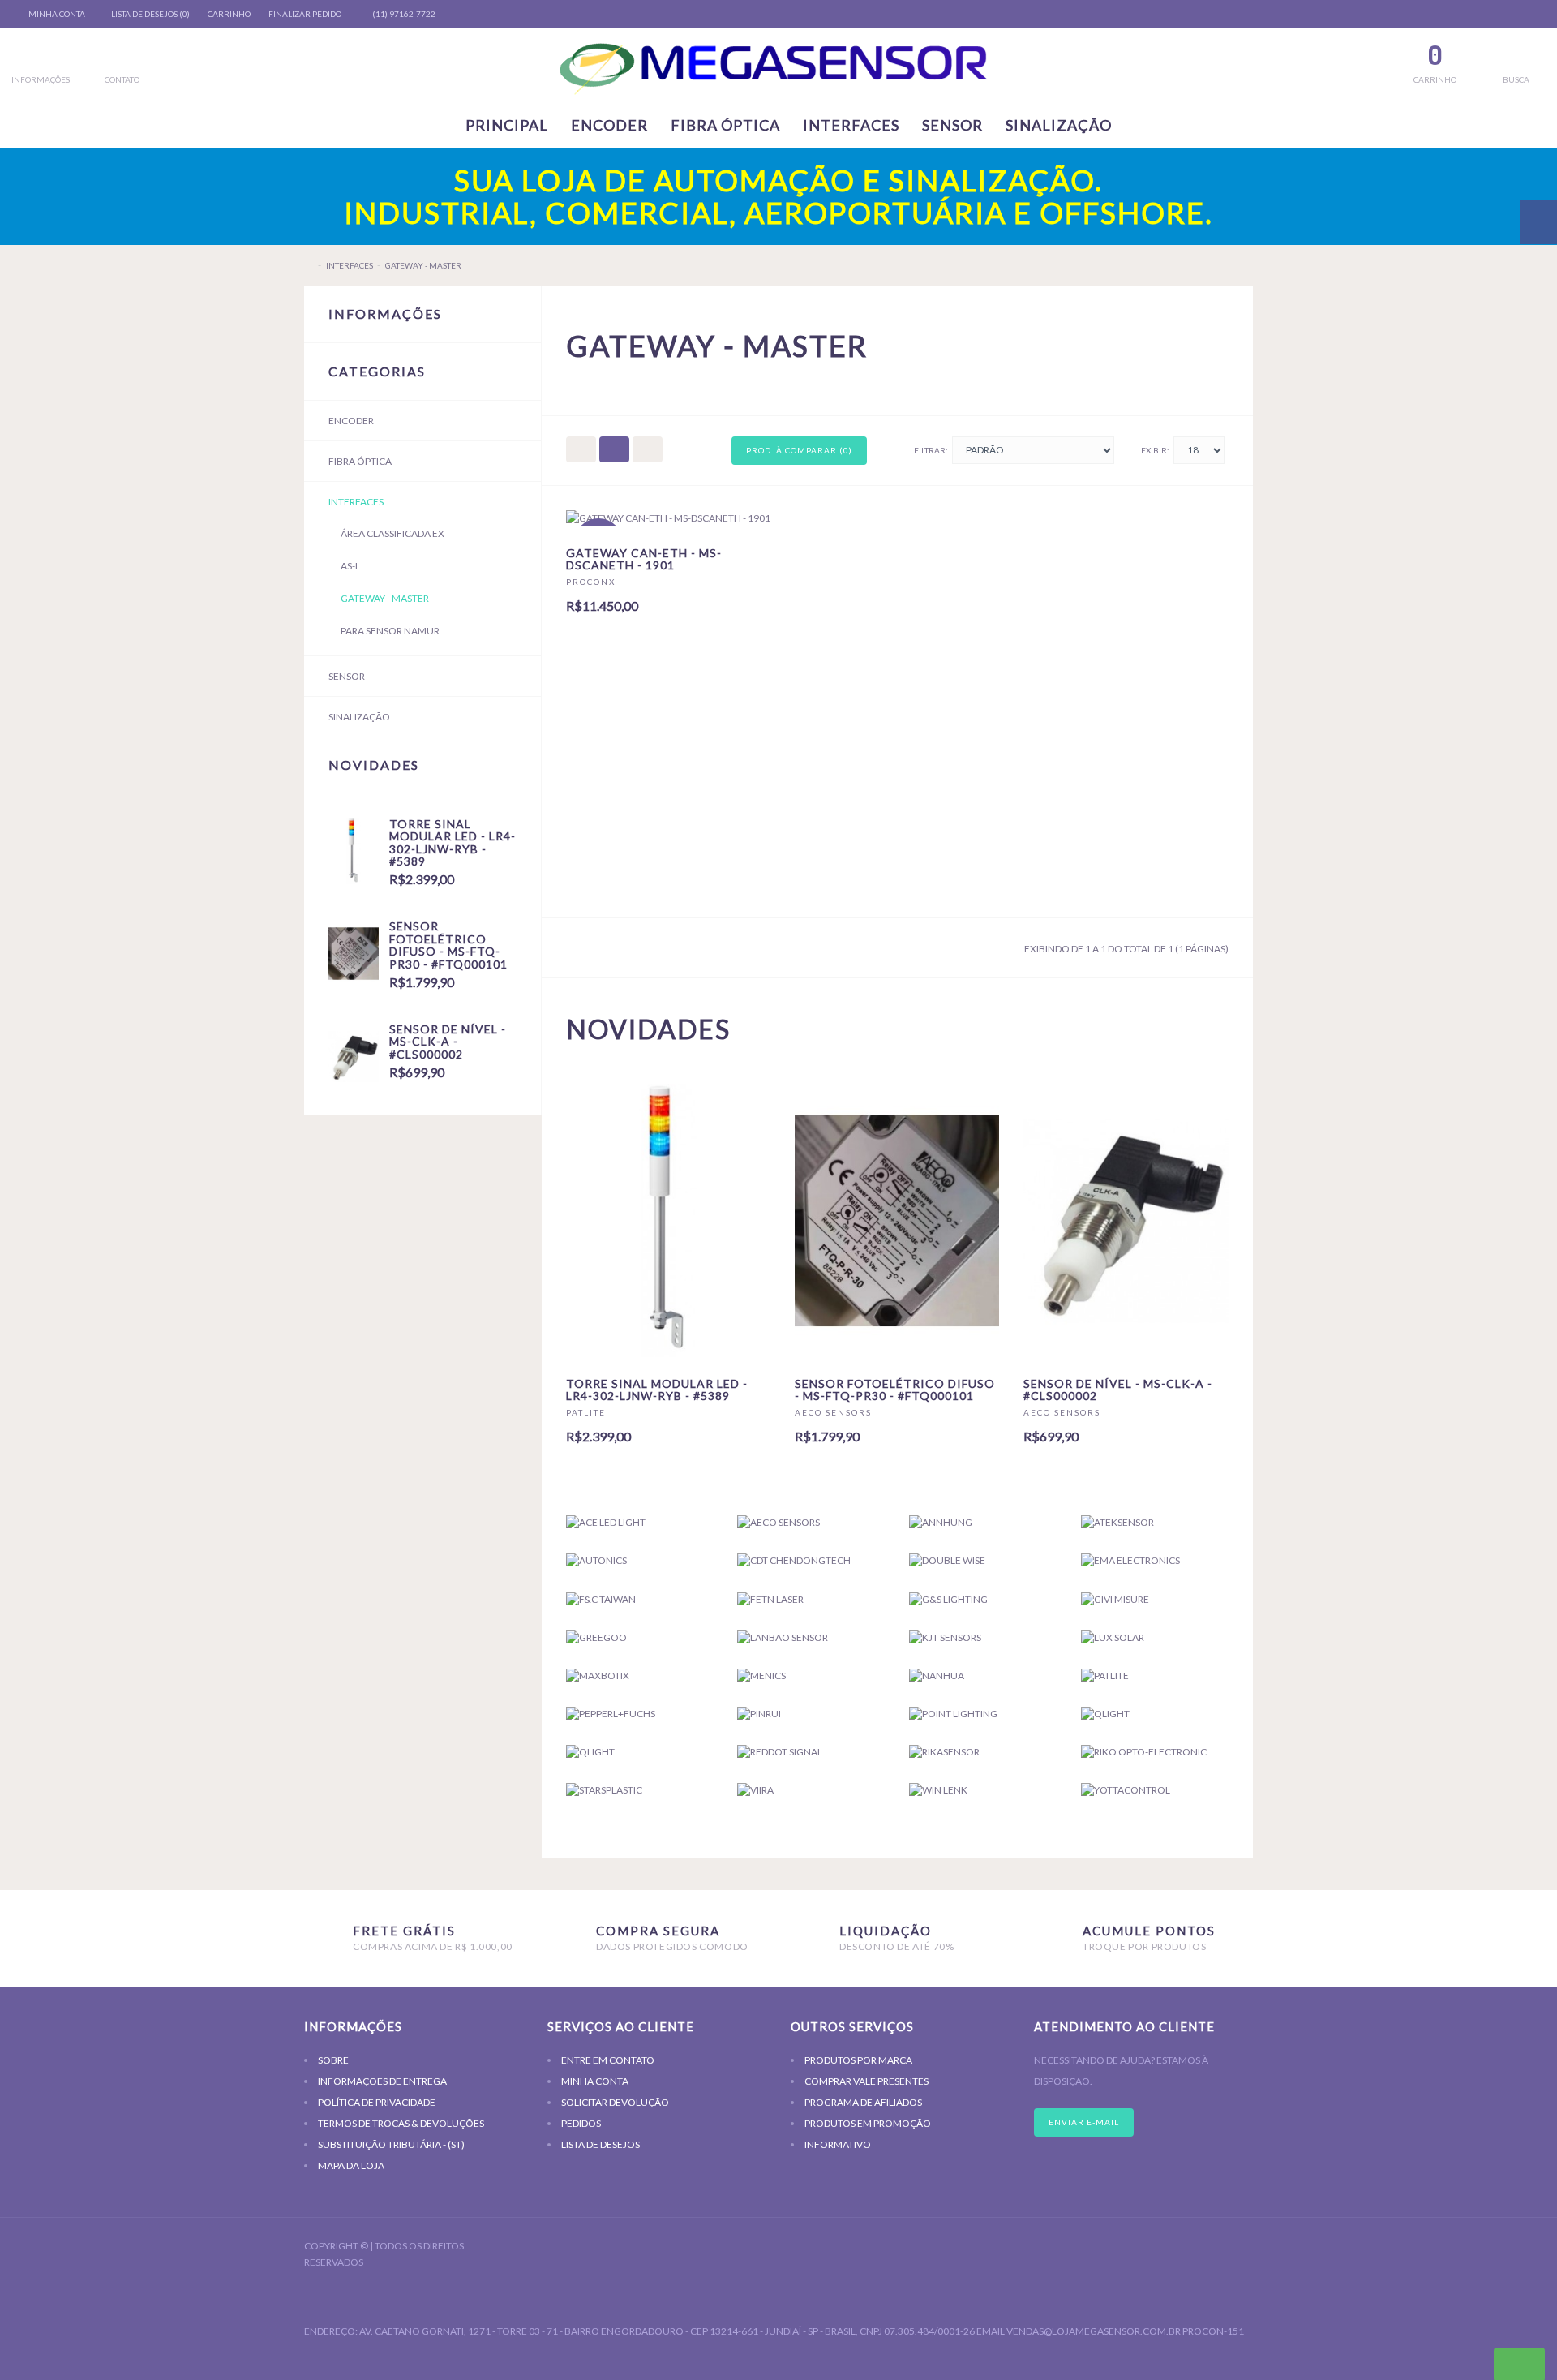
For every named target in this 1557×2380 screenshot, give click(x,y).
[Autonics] (640, 1560)
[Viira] (811, 1790)
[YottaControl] (1155, 1790)
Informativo (838, 2144)
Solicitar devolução (615, 2102)
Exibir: (1155, 450)
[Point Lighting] (983, 1714)
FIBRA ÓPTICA (725, 125)
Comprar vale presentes (866, 2081)
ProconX (591, 582)
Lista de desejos (600, 2144)
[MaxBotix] (640, 1675)
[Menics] (811, 1675)
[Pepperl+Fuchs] (640, 1714)
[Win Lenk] (983, 1790)
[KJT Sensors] (983, 1637)
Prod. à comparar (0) (799, 450)
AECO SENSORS (833, 1412)
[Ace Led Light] (640, 1522)
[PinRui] (811, 1714)
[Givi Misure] (1155, 1599)
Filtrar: (931, 450)
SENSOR (952, 125)
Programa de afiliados (863, 2102)
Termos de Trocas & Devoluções (401, 2123)
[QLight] (1155, 1714)
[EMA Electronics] (1155, 1560)
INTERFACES (851, 125)
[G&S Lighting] (983, 1599)
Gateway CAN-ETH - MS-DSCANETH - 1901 (644, 559)
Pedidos (581, 2123)
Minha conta (595, 2081)
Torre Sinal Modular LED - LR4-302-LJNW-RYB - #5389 (453, 842)
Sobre (333, 2060)
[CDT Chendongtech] (811, 1560)
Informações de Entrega (382, 2081)
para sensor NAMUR (390, 631)
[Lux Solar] (1155, 1637)
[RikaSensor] (983, 1752)
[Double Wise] (983, 1560)
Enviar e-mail (1084, 2122)
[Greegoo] (640, 1637)
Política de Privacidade (377, 2102)
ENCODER (609, 125)
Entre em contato (608, 2060)
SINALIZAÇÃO (1059, 125)
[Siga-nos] (1233, 2248)
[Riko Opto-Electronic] (1155, 1752)
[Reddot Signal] (811, 1752)
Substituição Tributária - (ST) (391, 2144)
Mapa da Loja (351, 2165)
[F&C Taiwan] (640, 1599)
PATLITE (586, 1412)
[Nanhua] (983, 1675)
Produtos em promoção (868, 2123)
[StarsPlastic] (640, 1790)
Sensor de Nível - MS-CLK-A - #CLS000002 (448, 1042)
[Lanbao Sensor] (811, 1637)
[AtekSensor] (1155, 1522)
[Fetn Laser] (811, 1599)
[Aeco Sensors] (811, 1522)
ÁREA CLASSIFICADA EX (392, 533)
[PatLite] (1155, 1675)
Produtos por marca (858, 2060)
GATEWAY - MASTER (423, 265)
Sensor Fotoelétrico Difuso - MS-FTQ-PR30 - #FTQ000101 (448, 945)
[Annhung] (983, 1522)
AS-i (349, 566)
